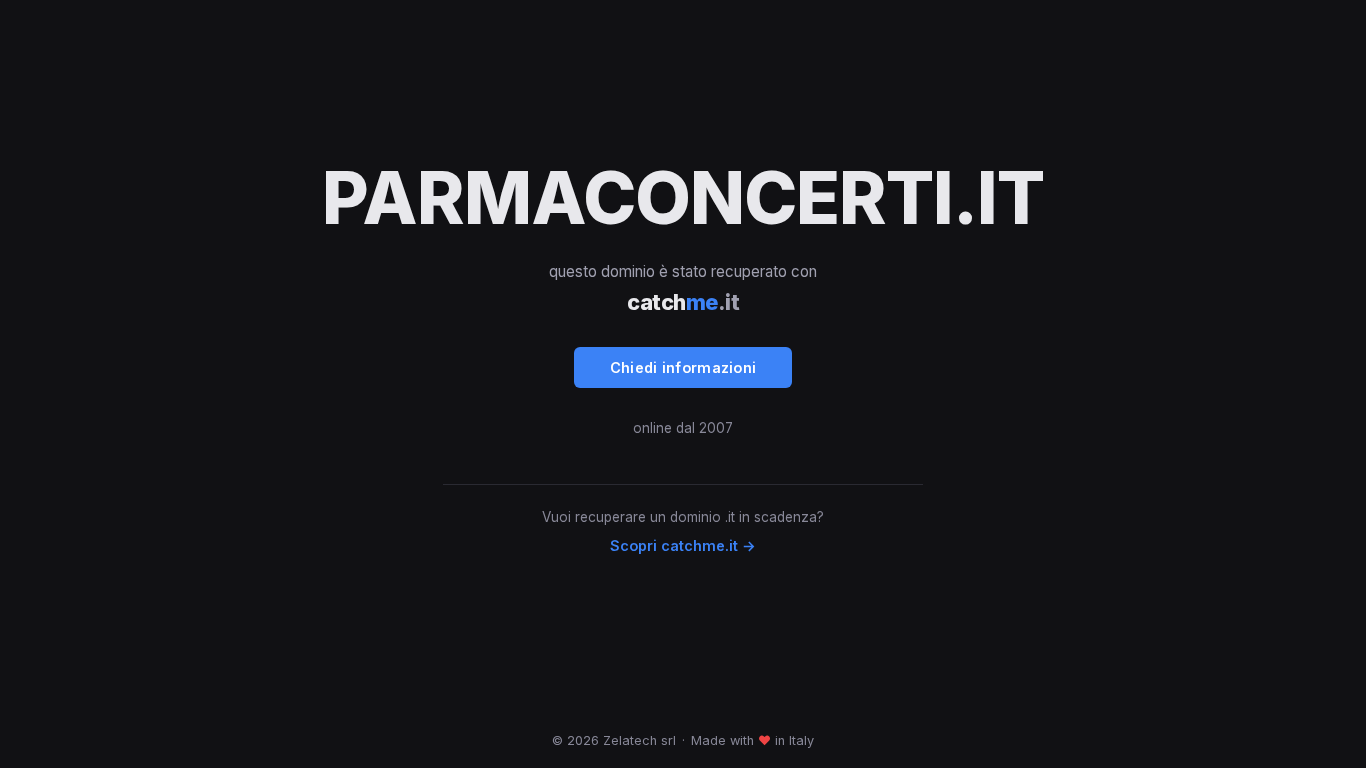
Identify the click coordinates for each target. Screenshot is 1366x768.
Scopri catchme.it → (683, 545)
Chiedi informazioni (683, 367)
